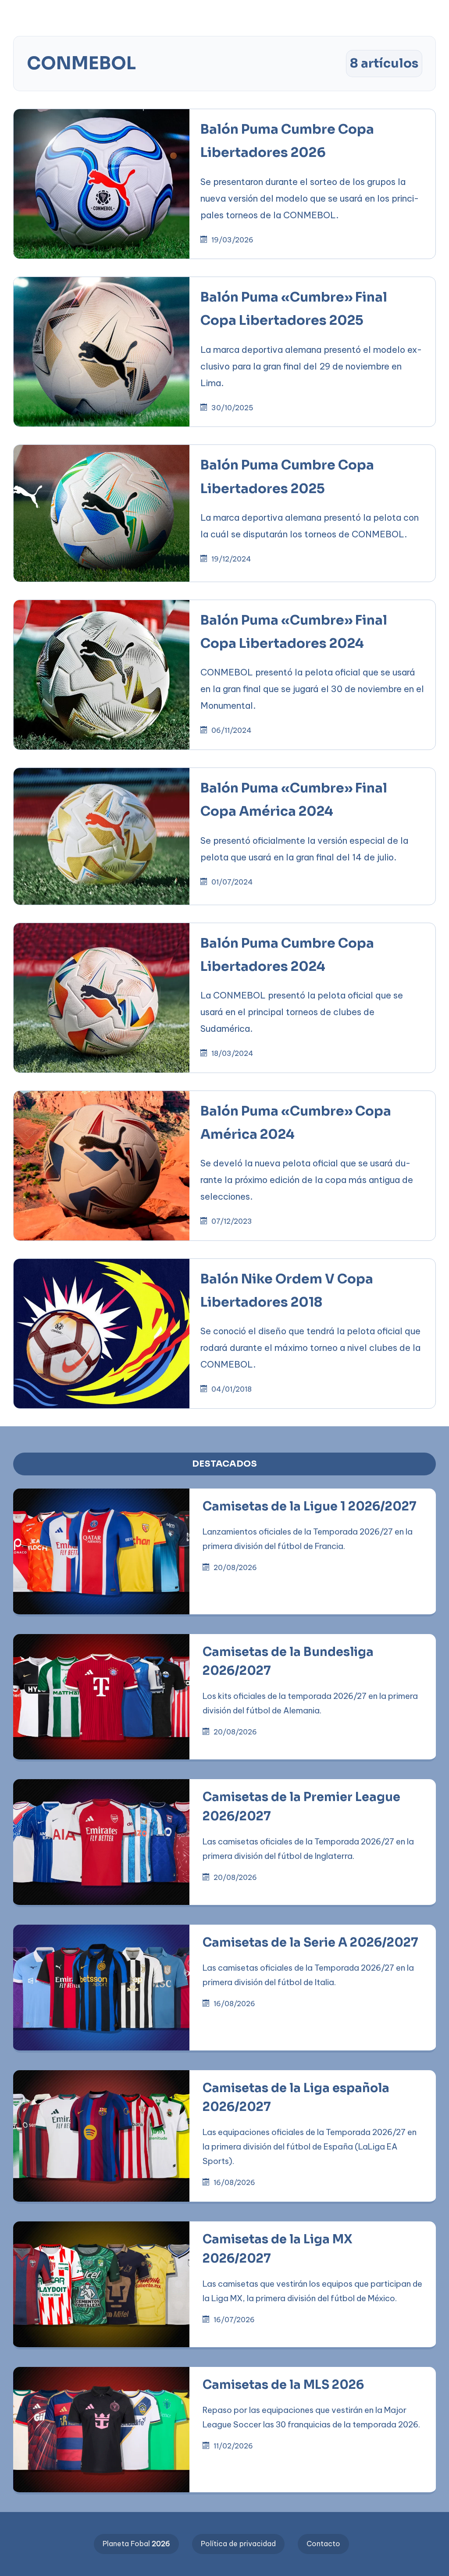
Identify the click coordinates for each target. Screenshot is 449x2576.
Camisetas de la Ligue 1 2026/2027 (310, 1507)
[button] (280, 14)
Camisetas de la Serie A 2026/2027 (310, 1943)
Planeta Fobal (136, 2544)
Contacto (323, 2544)
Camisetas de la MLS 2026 (283, 2385)
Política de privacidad (238, 2544)
